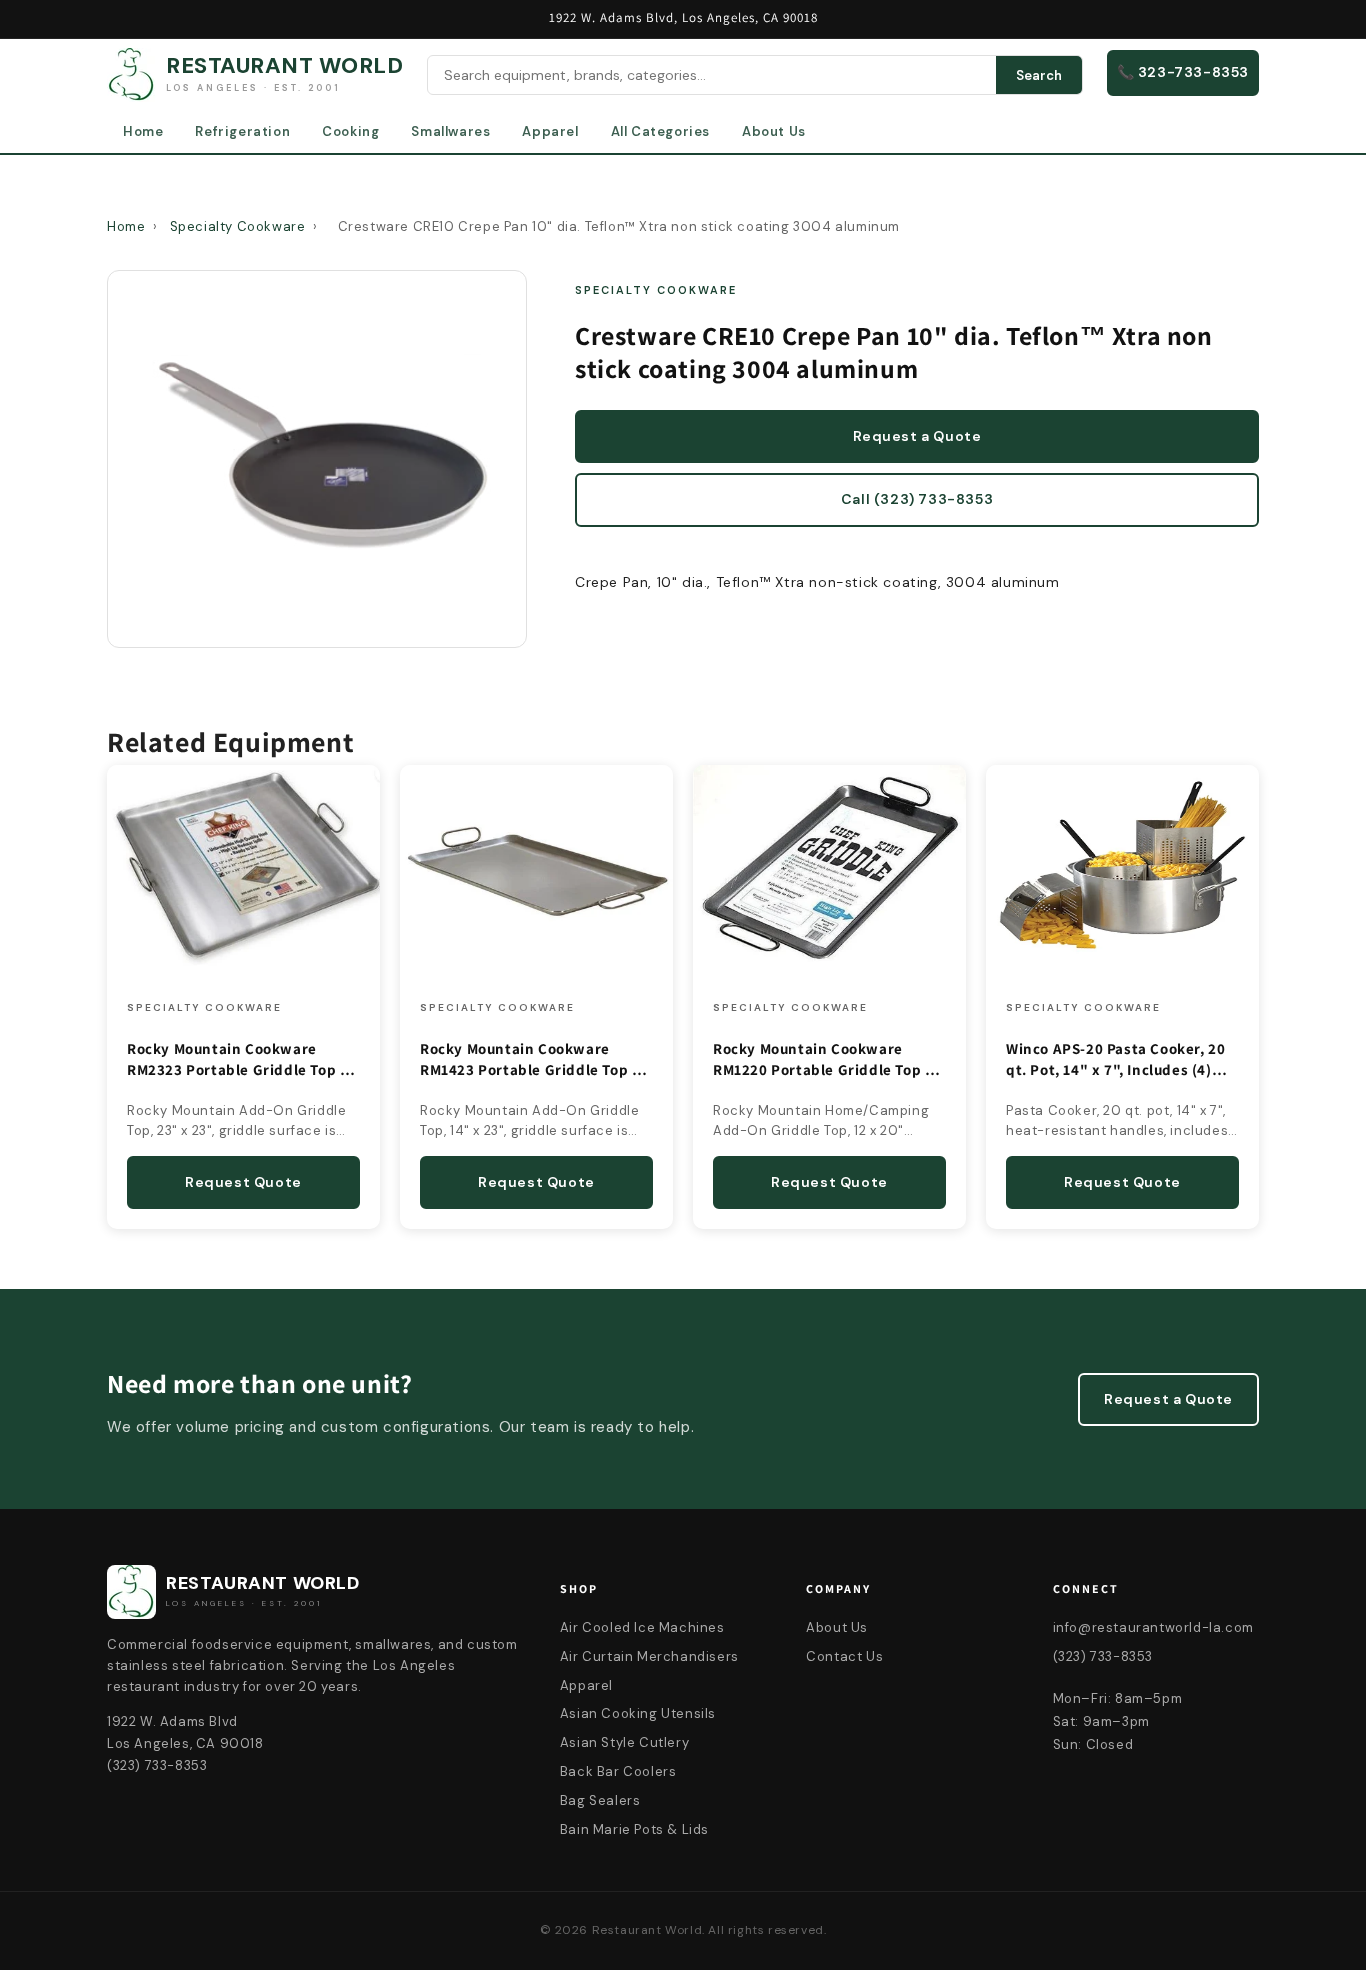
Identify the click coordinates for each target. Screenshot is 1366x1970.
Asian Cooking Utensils (638, 1713)
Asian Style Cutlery (624, 1742)
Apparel (550, 131)
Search (1039, 75)
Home (143, 131)
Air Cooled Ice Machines (642, 1627)
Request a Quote (917, 436)
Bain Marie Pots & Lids (634, 1829)
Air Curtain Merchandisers (649, 1656)
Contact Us (844, 1656)
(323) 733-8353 (1103, 1656)
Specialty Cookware (238, 226)
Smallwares (450, 131)
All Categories (660, 131)
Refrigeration (242, 131)
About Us (774, 131)
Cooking (350, 131)
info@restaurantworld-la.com (1153, 1627)
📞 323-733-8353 (1183, 72)
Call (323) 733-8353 (917, 499)
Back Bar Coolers (618, 1771)
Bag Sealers (600, 1800)
